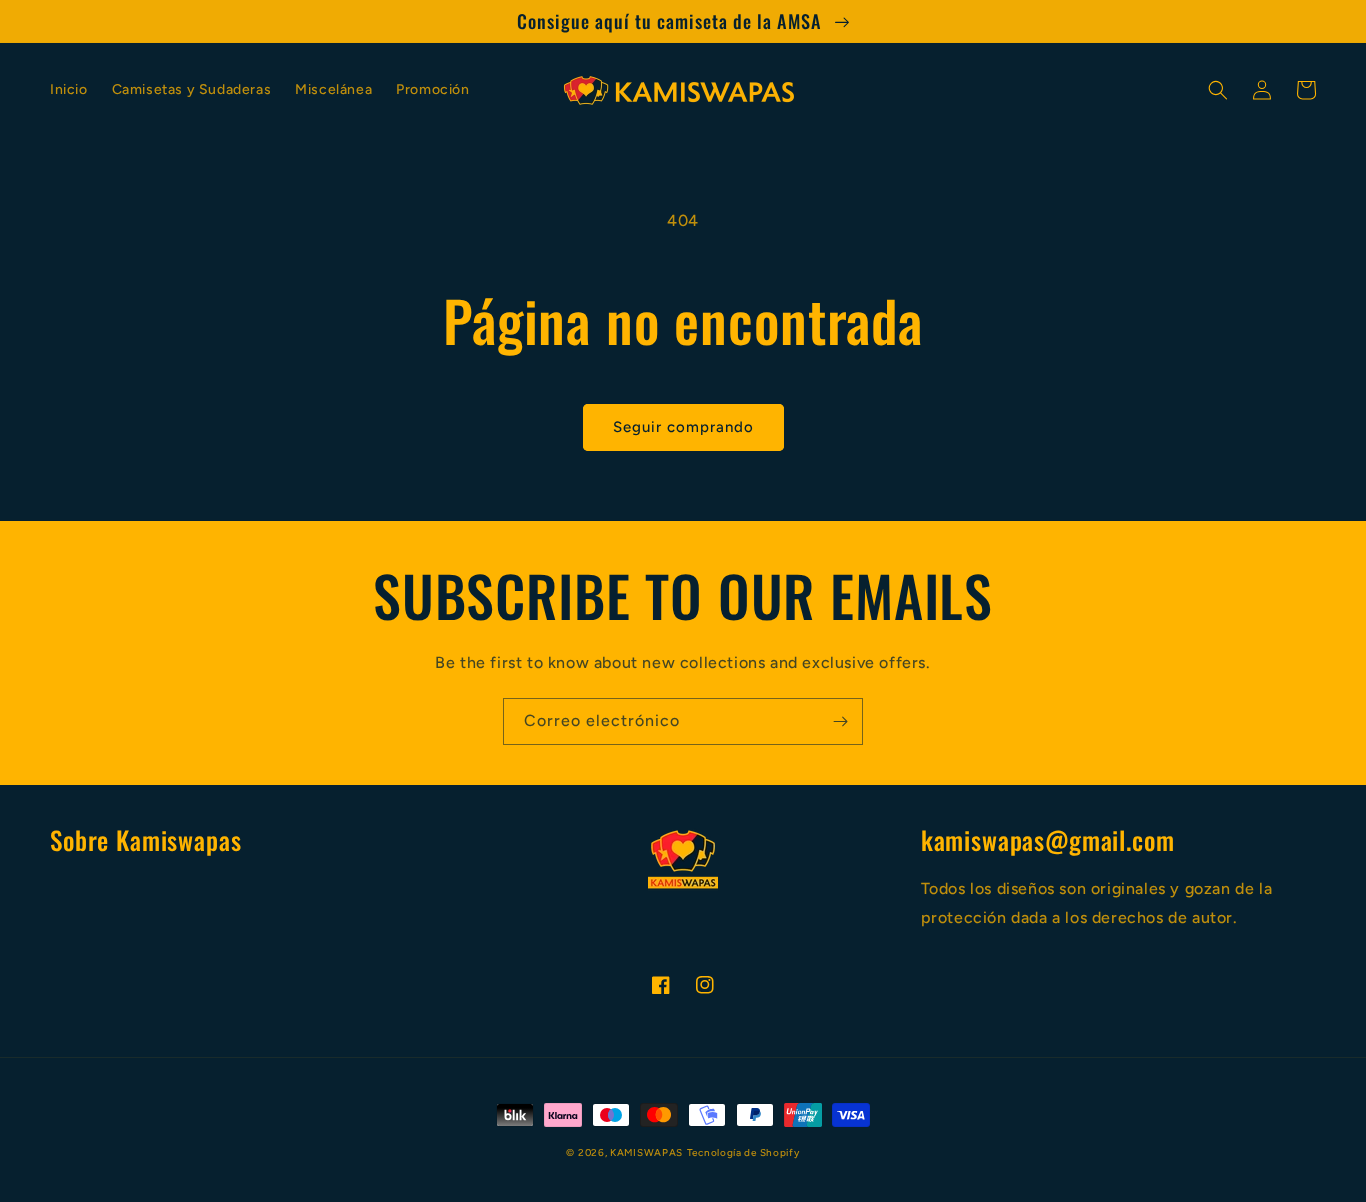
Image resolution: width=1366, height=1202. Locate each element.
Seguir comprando (683, 427)
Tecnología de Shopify (743, 1152)
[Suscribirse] (840, 721)
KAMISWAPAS (646, 1152)
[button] (1218, 90)
